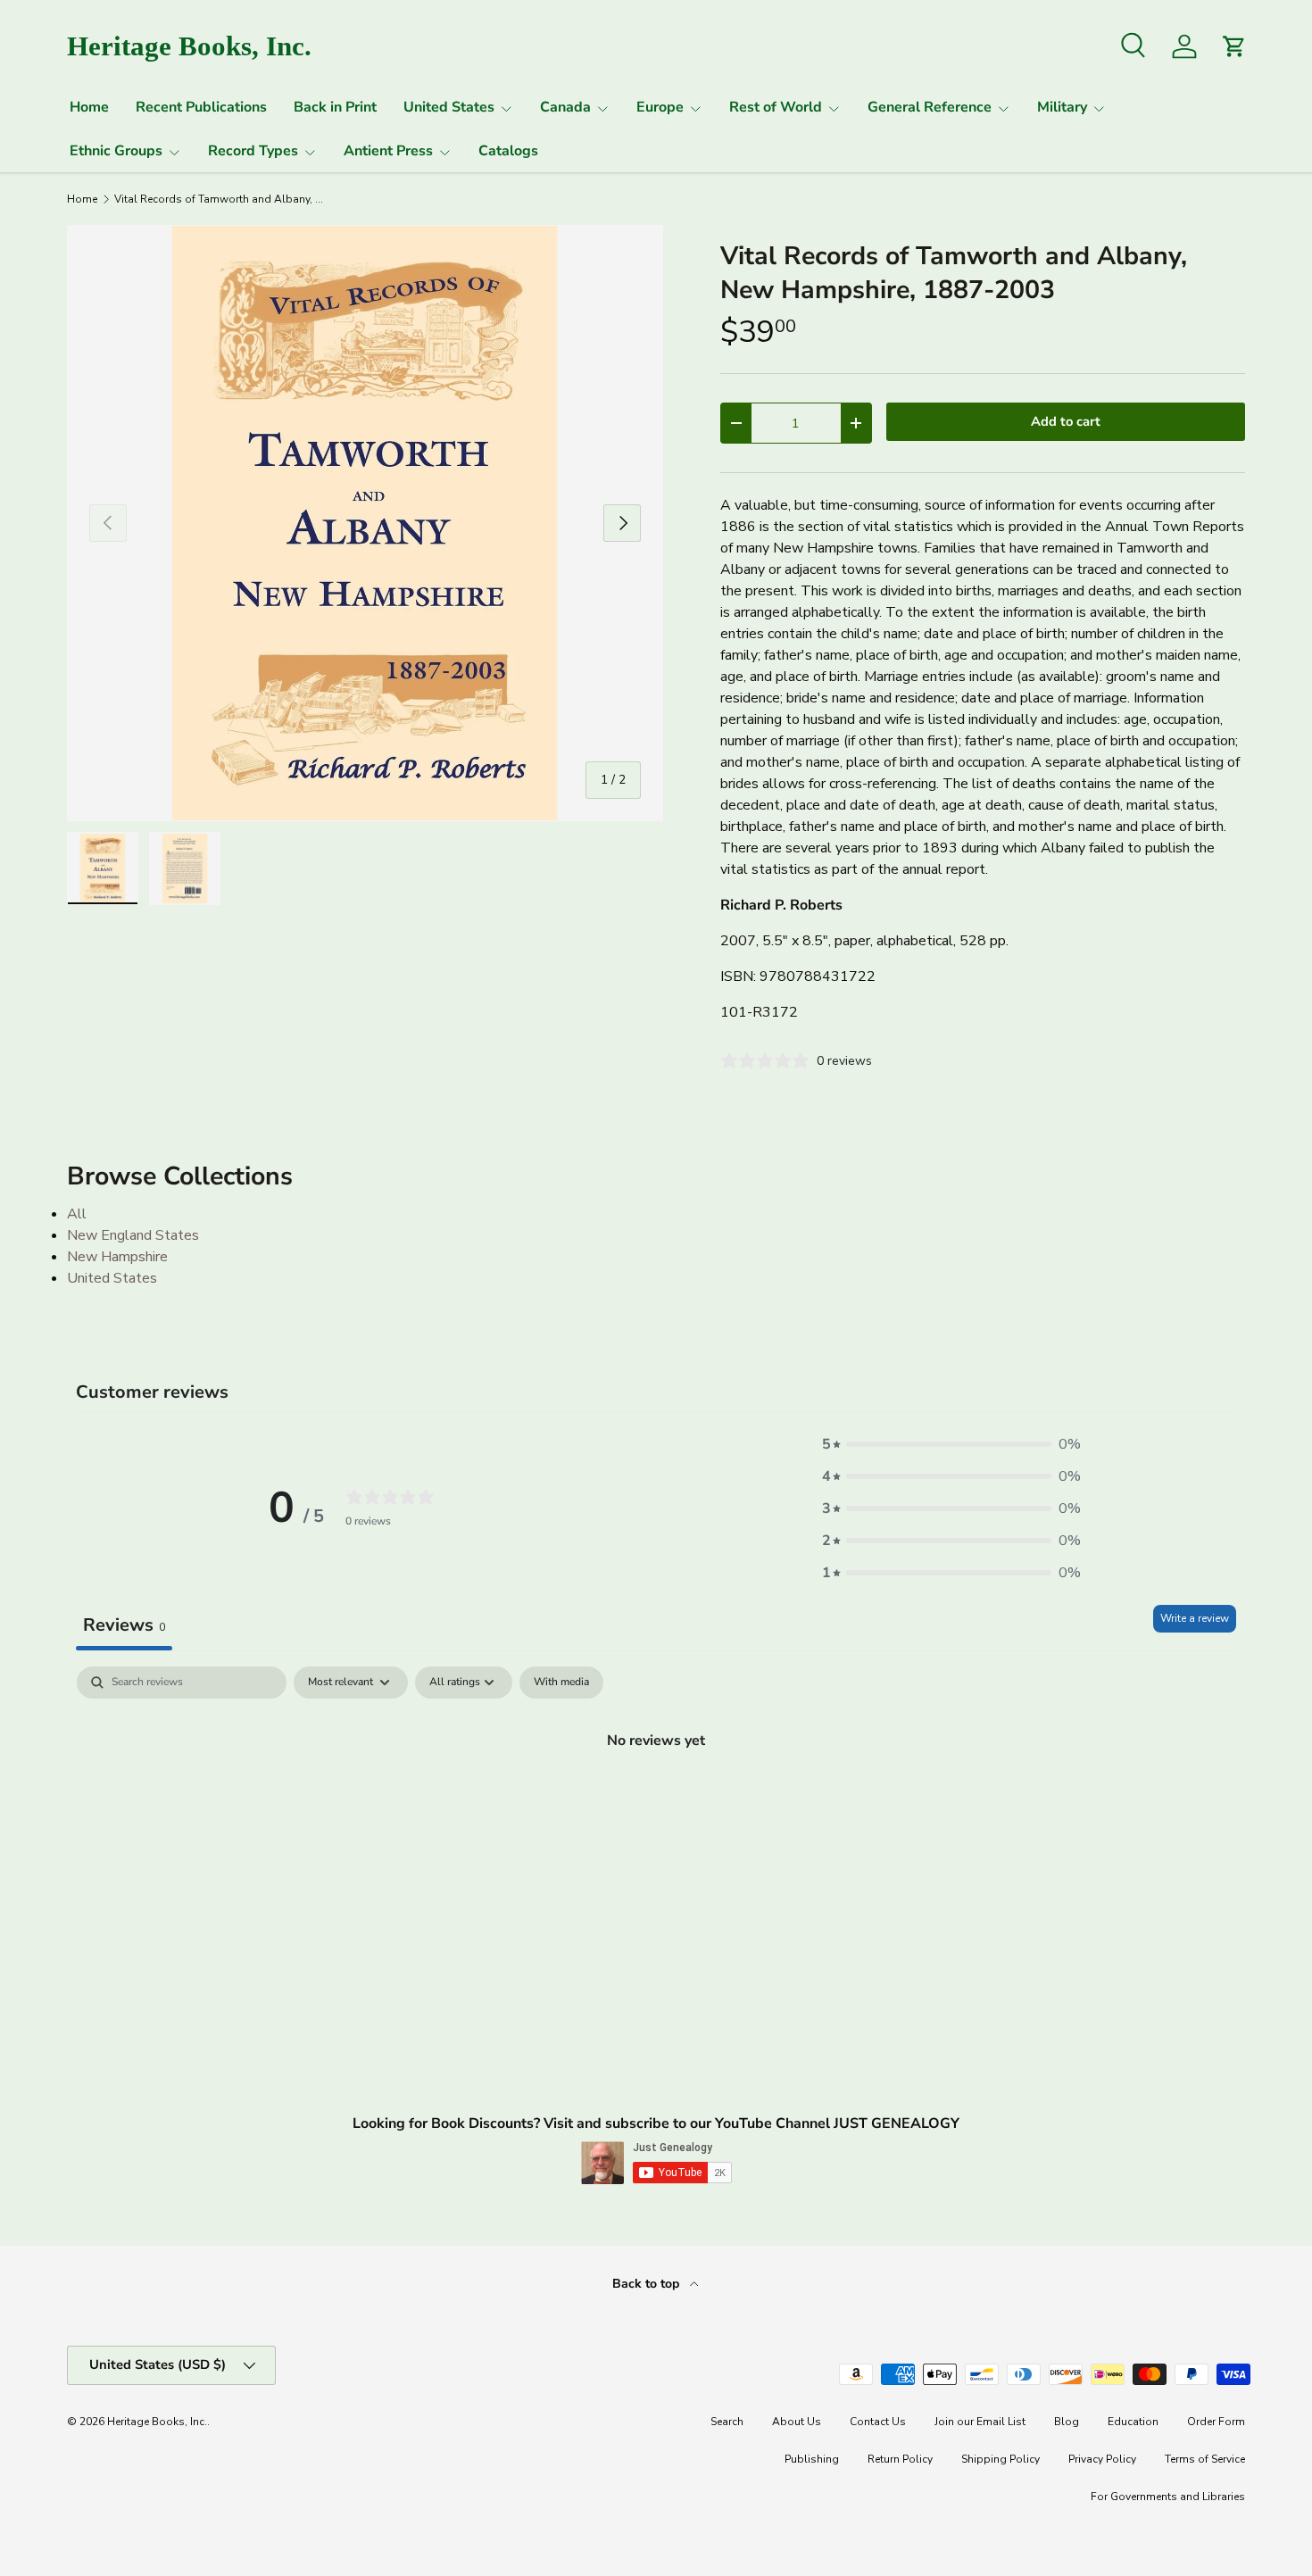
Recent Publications (201, 107)
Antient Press (388, 151)
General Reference (930, 107)
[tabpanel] (656, 1800)
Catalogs (508, 151)
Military (1062, 107)
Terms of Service (1205, 2459)
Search (727, 2422)
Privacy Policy (1102, 2459)
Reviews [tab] (124, 1625)
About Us (797, 2422)
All (77, 1214)
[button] (951, 1444)
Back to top (648, 2284)
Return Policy (900, 2459)
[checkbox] (561, 1683)
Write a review (1195, 1618)
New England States (133, 1235)
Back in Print (335, 107)
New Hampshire (117, 1257)
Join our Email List (980, 2422)
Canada (565, 107)
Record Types (253, 151)
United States (449, 107)
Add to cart (1066, 421)
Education (1133, 2422)
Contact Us (878, 2422)
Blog (1067, 2422)
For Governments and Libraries (1168, 2497)
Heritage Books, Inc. (157, 2422)
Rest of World (776, 107)
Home (89, 107)
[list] (365, 523)
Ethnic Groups (116, 151)
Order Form (1216, 2422)
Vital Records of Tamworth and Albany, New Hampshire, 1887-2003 (221, 199)
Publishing (812, 2459)
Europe (660, 107)
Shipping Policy (1001, 2459)
